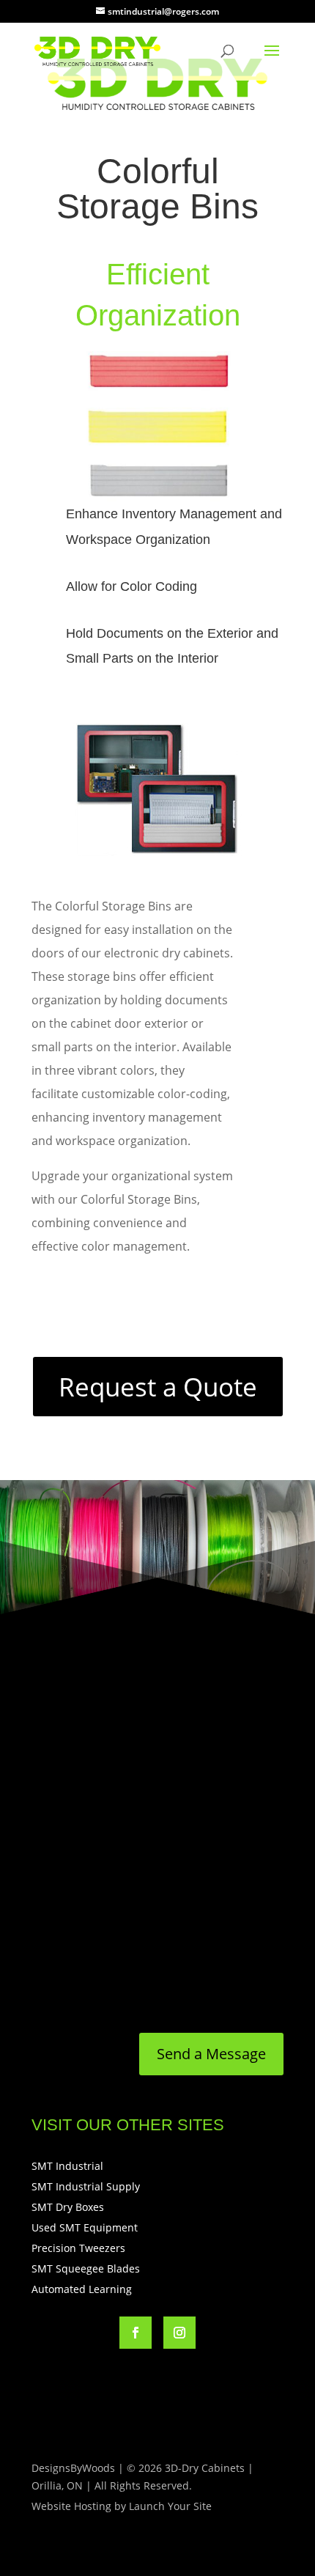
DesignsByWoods (73, 2468)
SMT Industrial (67, 2166)
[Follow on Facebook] (136, 2333)
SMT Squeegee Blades (86, 2268)
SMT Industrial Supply (86, 2186)
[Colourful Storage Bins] (158, 497)
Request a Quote (158, 1387)
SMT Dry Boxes (68, 2207)
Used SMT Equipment (85, 2227)
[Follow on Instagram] (179, 2333)
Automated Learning (82, 2289)
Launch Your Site (170, 2506)
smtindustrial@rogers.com (126, 1987)
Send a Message (211, 2054)
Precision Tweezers (78, 2248)
